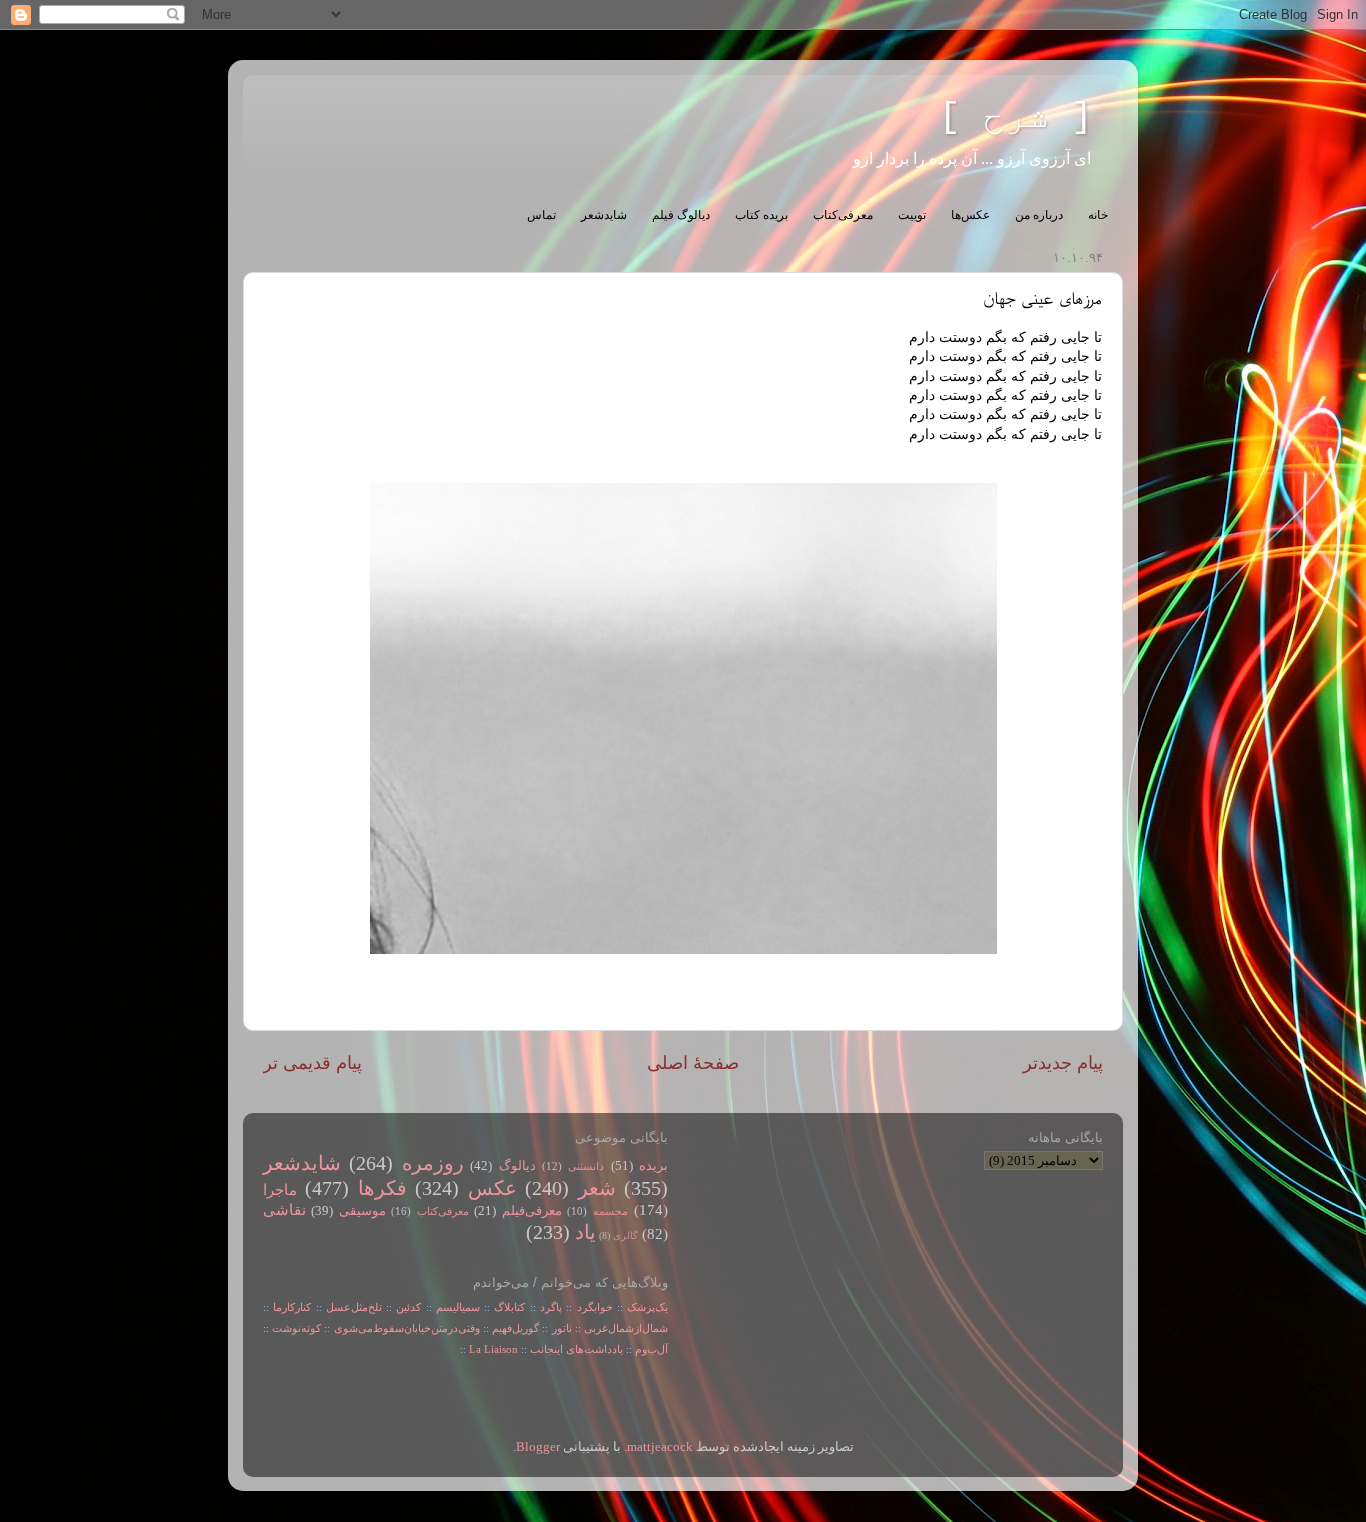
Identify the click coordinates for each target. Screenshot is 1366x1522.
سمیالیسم (458, 1307)
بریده (653, 1166)
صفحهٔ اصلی (693, 1063)
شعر (597, 1188)
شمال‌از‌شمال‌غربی (626, 1328)
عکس (492, 1188)
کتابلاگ (509, 1307)
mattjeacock (660, 1447)
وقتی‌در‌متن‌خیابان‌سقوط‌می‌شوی (407, 1328)
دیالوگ (517, 1166)
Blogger (538, 1447)
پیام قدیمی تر (312, 1063)
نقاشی (284, 1210)
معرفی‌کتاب (843, 215)
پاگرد (549, 1307)
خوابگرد (592, 1307)
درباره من (1039, 215)
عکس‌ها (970, 215)
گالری (625, 1235)
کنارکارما (292, 1307)
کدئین (408, 1307)
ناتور (562, 1328)
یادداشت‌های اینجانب (576, 1349)
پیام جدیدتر (1063, 1063)
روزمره (433, 1163)
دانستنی (586, 1166)
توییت (912, 215)
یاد (585, 1232)
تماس (541, 215)
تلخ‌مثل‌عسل (354, 1307)
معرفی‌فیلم (532, 1211)
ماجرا (280, 1190)
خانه (1098, 215)
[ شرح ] (1016, 117)
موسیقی (362, 1211)
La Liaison (493, 1349)
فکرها (382, 1188)
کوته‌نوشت (296, 1328)
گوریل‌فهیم (515, 1328)
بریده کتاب (761, 215)
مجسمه (610, 1211)
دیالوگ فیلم (681, 215)
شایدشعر (604, 215)
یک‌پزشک (647, 1307)
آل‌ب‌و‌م (651, 1349)
